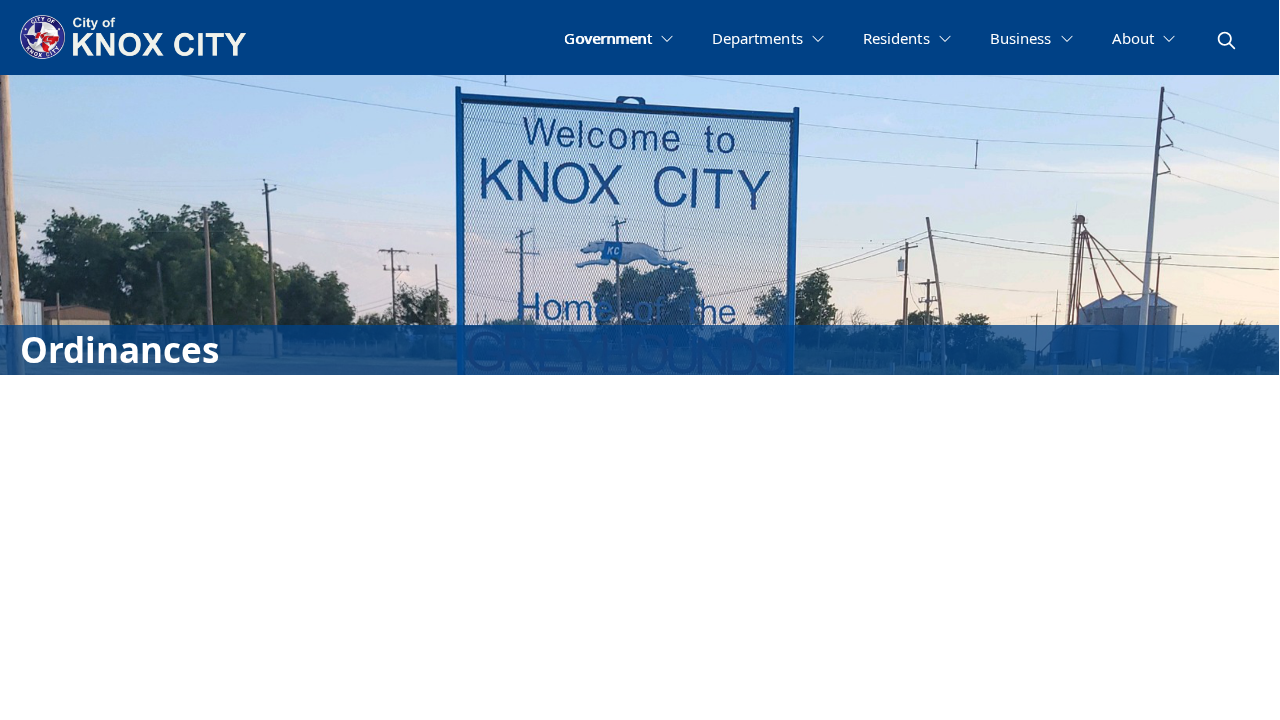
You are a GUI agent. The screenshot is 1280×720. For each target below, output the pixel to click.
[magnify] (1226, 40)
